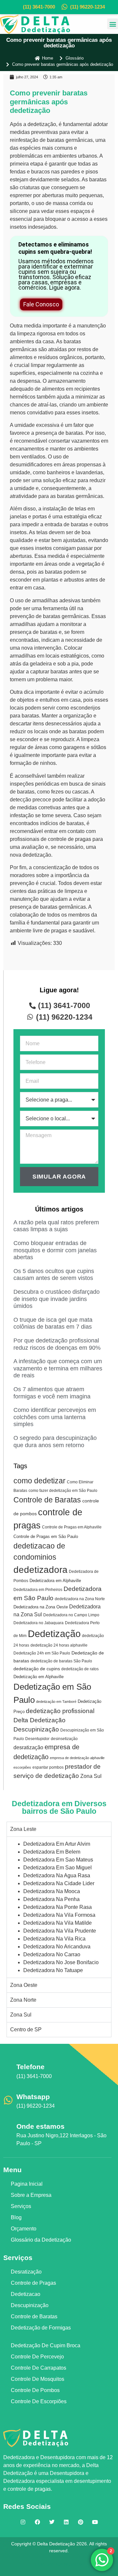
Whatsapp (33, 2097)
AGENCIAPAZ (69, 2564)
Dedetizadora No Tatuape (53, 1970)
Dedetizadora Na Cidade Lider (59, 1883)
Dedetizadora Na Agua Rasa (57, 1875)
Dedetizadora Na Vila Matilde (58, 1923)
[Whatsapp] (8, 2100)
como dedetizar (39, 1481)
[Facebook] (37, 2522)
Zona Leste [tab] (23, 1829)
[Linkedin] (66, 2522)
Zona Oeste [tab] (24, 1985)
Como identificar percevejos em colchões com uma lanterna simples (55, 1417)
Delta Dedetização (39, 1720)
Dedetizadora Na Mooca (52, 1891)
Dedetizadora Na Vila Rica (54, 1939)
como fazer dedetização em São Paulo (63, 1491)
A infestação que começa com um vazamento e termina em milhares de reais (58, 1368)
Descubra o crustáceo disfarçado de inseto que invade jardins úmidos (57, 1299)
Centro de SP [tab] (26, 2030)
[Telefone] (8, 2070)
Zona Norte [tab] (23, 2000)
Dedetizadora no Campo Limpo (71, 1615)
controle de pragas (69, 839)
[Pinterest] (81, 2522)
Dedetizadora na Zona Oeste (41, 1607)
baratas (56, 140)
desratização (28, 1747)
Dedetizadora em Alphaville (55, 1581)
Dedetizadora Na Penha (51, 1899)
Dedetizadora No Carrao (52, 1954)
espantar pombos (48, 1767)
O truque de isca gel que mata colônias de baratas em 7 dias (53, 1323)
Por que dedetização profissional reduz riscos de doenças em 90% (57, 1344)
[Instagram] (23, 2522)
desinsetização (64, 1739)
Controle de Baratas (47, 1500)
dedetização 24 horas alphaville (59, 1645)
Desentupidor (37, 1739)
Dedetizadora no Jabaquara (39, 1623)
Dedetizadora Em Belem (52, 1852)
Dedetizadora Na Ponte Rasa (58, 1907)
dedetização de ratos (80, 1669)
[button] (113, 24)
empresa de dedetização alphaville (77, 1758)
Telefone (30, 2067)
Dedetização (54, 1634)
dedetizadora (40, 1570)
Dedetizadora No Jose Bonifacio (61, 1962)
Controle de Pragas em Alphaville (72, 1527)
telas (81, 509)
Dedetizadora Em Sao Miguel (58, 1868)
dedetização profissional (60, 1711)
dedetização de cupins (37, 1669)
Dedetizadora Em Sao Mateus (58, 1860)
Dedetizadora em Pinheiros (38, 1590)
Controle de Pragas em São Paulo (46, 1536)
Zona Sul (91, 1776)
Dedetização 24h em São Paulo (42, 1653)
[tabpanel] (59, 1907)
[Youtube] (95, 2522)
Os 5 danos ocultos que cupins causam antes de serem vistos (54, 1275)
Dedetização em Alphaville (39, 1677)
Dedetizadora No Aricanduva (57, 1947)
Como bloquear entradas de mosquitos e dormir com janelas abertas (55, 1250)
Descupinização (36, 1729)
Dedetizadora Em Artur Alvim (57, 1844)
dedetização (42, 124)
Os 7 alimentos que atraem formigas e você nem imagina (52, 1393)
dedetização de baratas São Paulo (61, 1661)
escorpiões (22, 1767)
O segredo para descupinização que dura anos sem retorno (55, 1442)
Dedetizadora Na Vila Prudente (60, 1931)
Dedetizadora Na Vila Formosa (59, 1915)
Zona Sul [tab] (21, 2015)
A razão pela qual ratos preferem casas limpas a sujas (56, 1226)
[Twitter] (52, 2522)
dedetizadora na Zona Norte (80, 1599)
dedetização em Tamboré (56, 1702)
